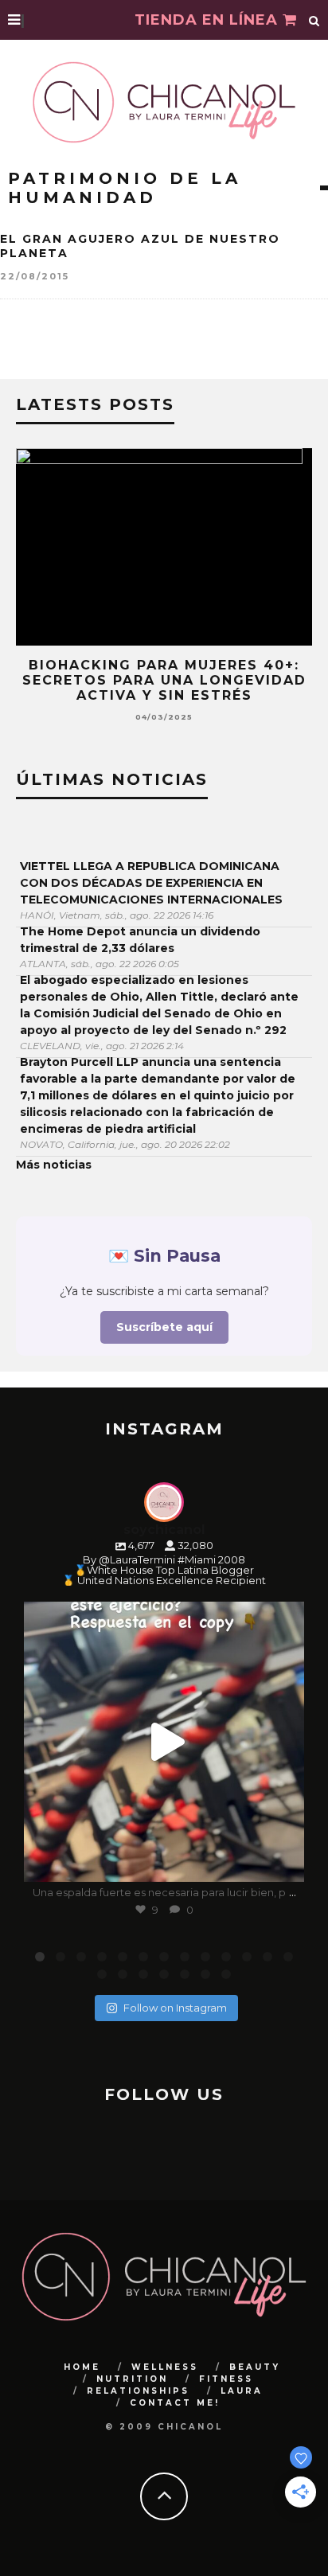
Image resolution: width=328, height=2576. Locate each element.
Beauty (255, 2367)
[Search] (314, 20)
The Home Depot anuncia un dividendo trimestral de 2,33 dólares (140, 940)
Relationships (138, 2391)
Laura (242, 2391)
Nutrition (132, 2379)
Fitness (226, 2379)
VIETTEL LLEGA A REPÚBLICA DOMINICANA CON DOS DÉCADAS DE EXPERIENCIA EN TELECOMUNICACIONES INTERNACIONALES (151, 883)
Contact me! (175, 2403)
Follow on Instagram (175, 2008)
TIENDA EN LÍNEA (209, 20)
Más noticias (54, 1165)
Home (82, 2367)
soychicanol (161, 1617)
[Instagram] (284, 1862)
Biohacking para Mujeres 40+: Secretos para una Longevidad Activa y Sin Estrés (164, 680)
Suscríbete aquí (164, 1327)
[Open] (164, 1742)
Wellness (165, 2367)
